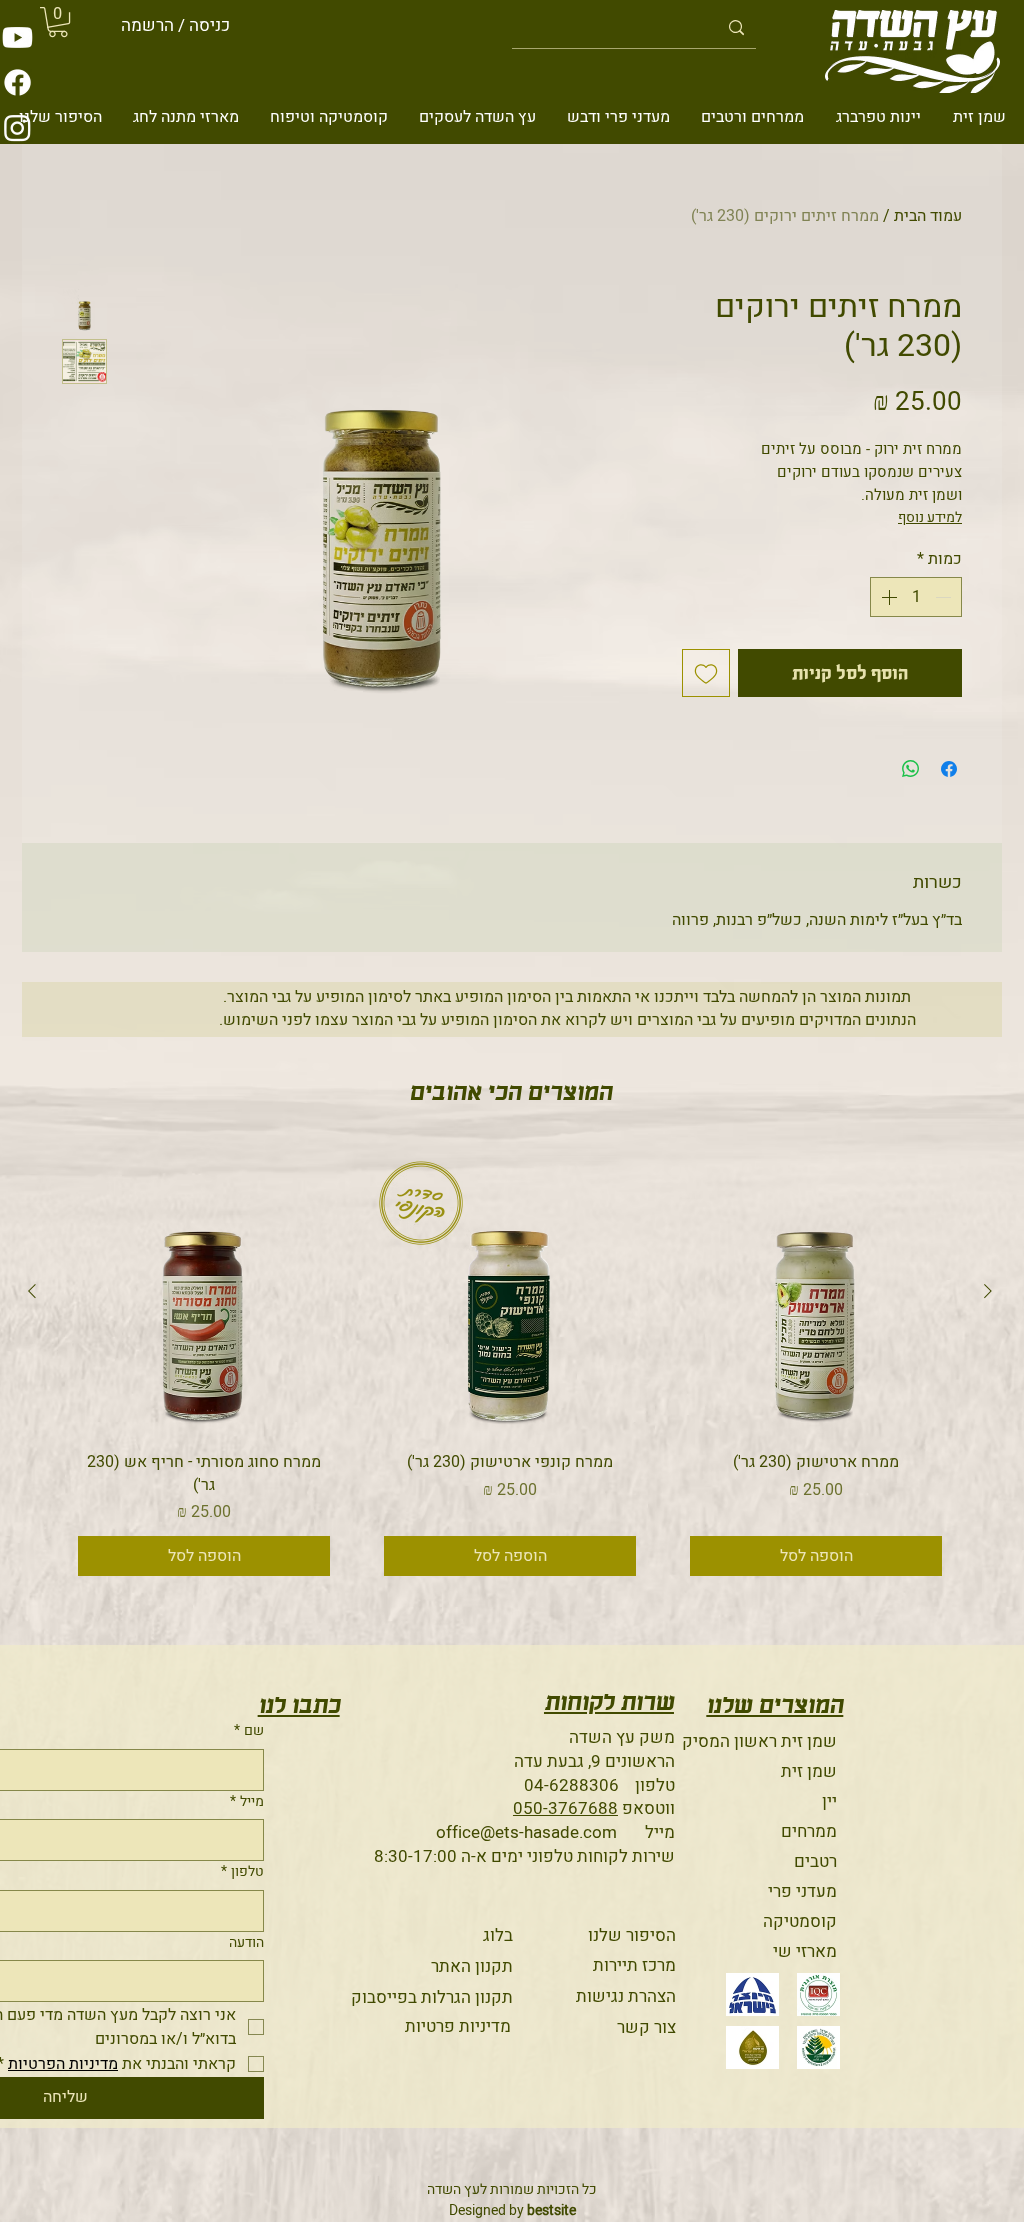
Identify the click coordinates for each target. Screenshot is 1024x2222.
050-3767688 (565, 1808)
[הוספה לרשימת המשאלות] (706, 673)
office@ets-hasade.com (526, 1832)
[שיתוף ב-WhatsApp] (911, 769)
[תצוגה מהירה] (816, 1292)
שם (249, 1731)
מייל (247, 1802)
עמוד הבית (928, 216)
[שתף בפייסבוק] (949, 769)
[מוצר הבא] (32, 1291)
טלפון (242, 1872)
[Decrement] (945, 597)
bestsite (551, 2210)
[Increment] (887, 597)
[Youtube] (17, 37)
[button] (58, 22)
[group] (510, 1371)
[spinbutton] (916, 597)
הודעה (246, 1943)
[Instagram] (17, 127)
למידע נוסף (930, 517)
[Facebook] (17, 82)
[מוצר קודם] (988, 1291)
